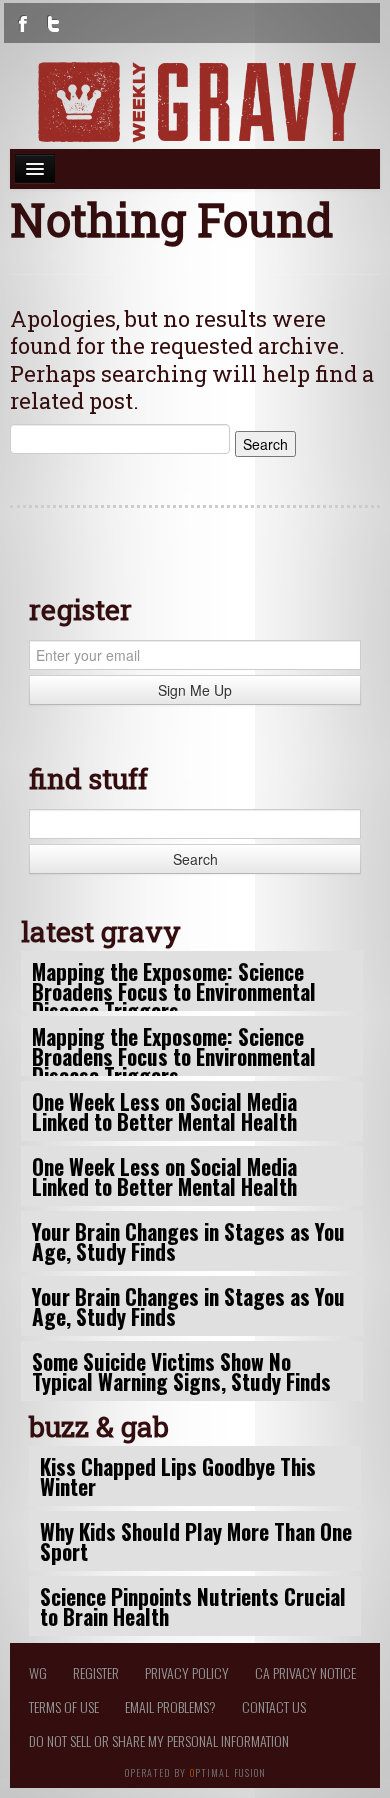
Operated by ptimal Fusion (195, 1771)
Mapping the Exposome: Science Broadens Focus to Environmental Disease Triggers (174, 990)
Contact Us (274, 1706)
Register (96, 1672)
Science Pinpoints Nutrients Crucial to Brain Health (193, 1606)
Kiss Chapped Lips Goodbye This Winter (178, 1476)
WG (38, 1672)
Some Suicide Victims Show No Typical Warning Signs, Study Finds (181, 1371)
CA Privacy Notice (305, 1672)
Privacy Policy (187, 1672)
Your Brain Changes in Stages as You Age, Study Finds (188, 1241)
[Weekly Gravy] (195, 102)
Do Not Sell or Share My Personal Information (159, 1740)
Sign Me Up (195, 690)
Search (195, 859)
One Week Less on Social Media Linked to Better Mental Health (164, 1111)
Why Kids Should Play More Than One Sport (196, 1541)
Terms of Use (64, 1706)
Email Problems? (170, 1706)
